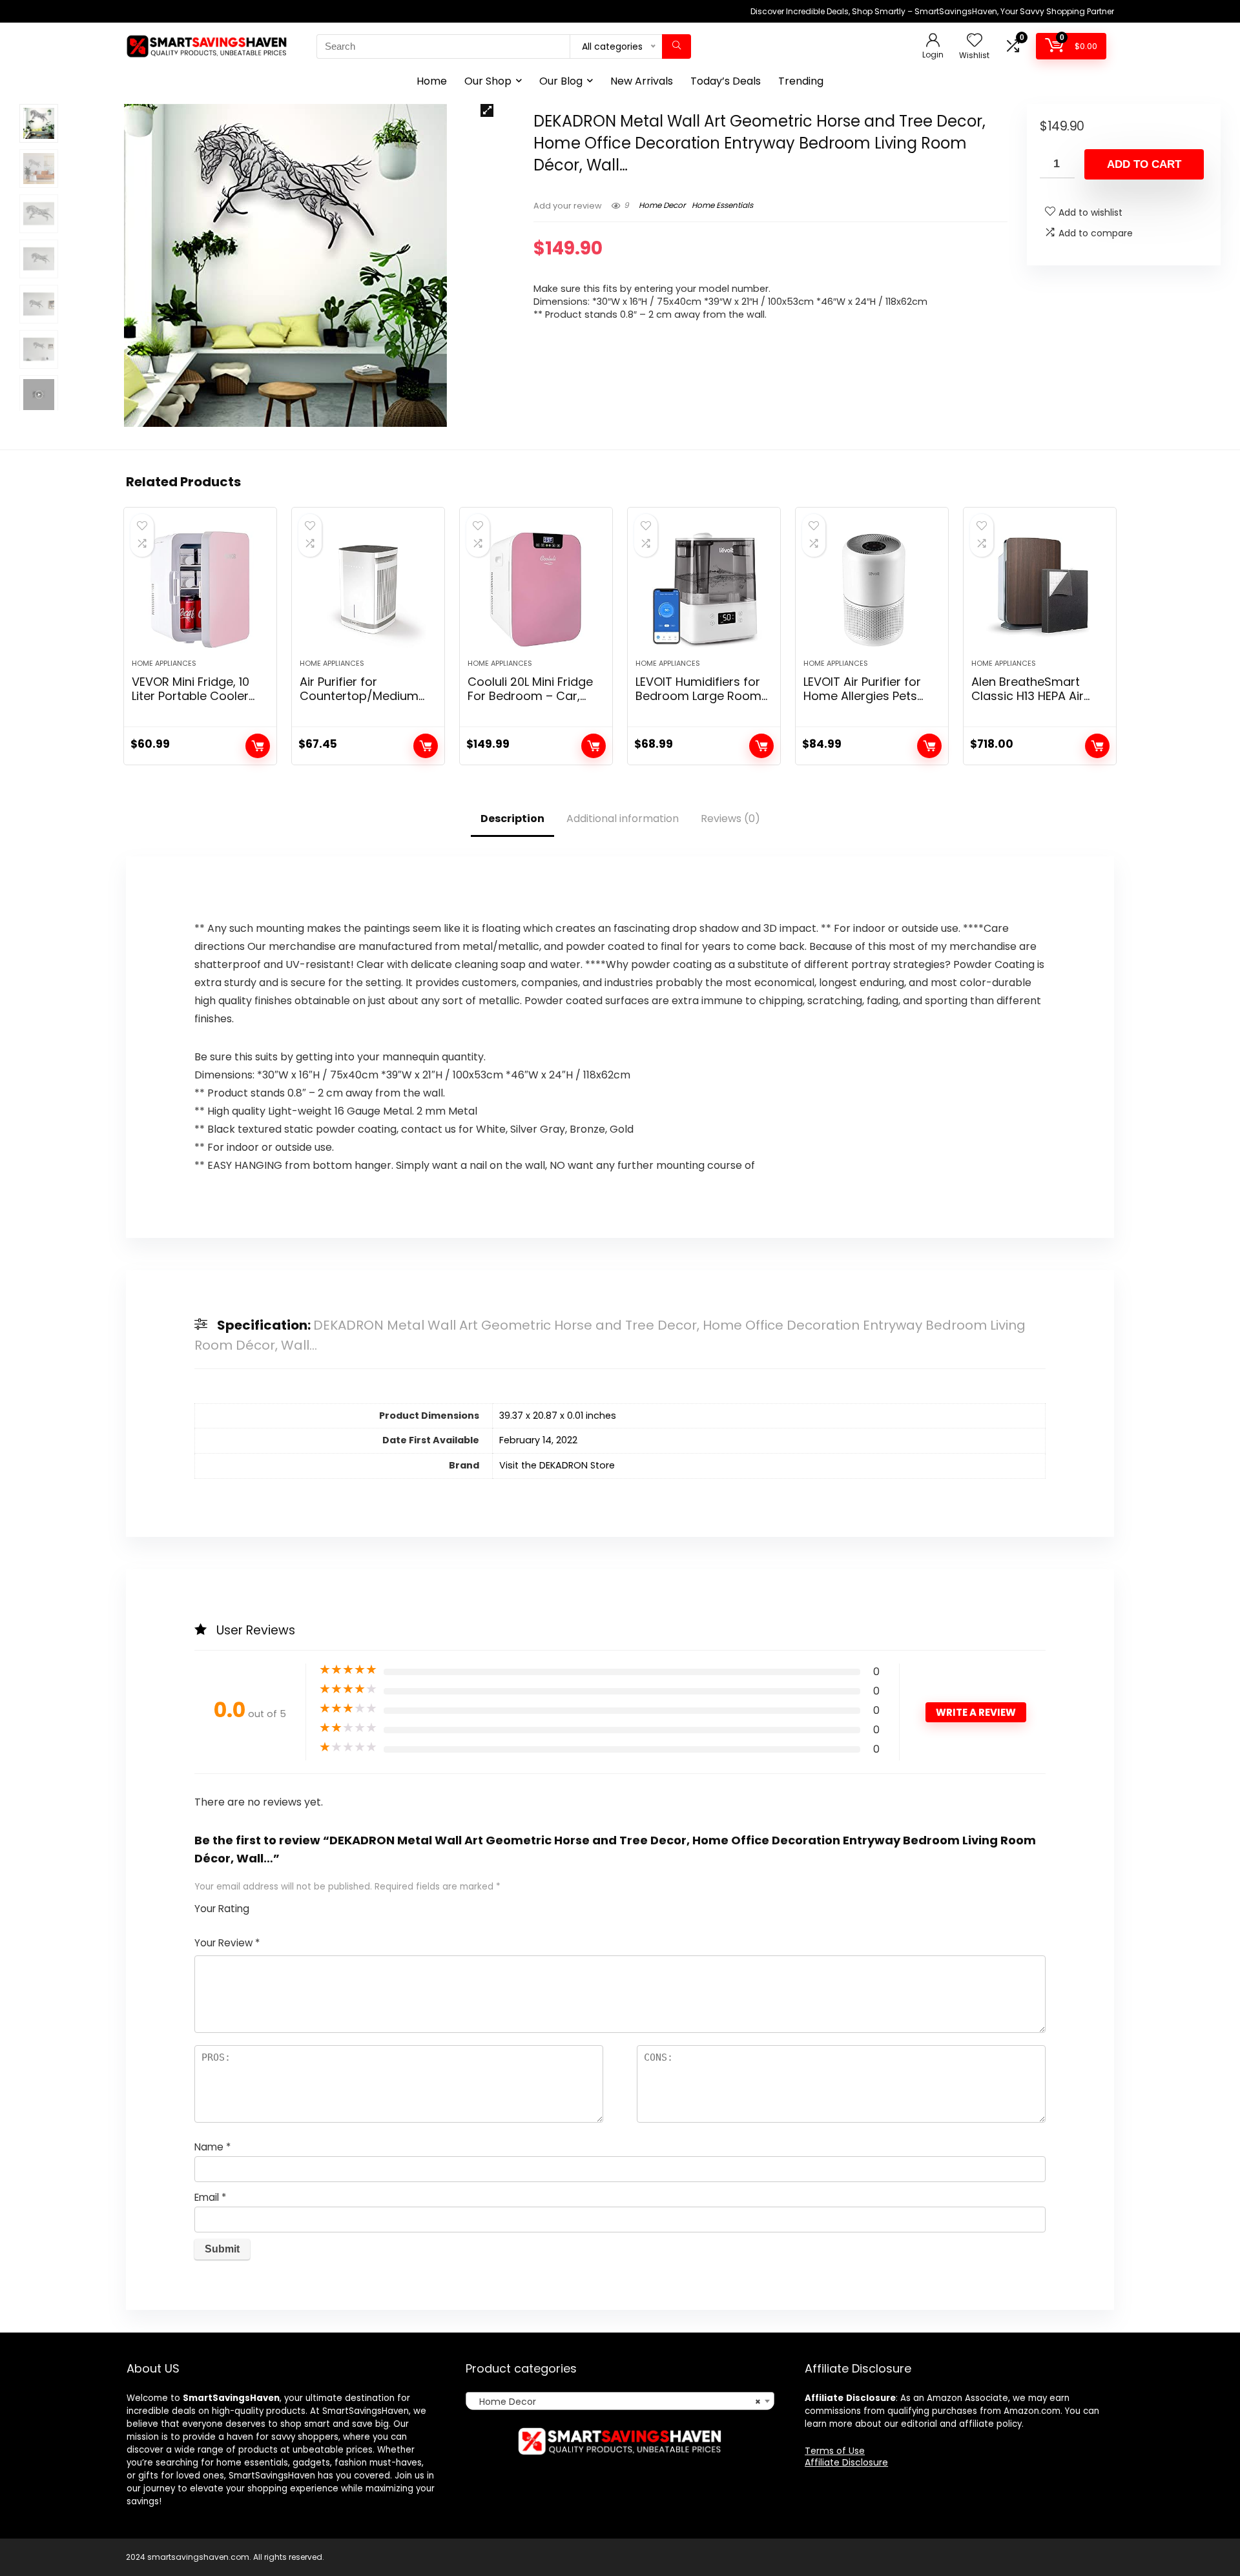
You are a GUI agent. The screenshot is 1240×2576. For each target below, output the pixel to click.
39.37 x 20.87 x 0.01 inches (558, 1416)
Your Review (227, 1943)
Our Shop (488, 81)
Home (432, 81)
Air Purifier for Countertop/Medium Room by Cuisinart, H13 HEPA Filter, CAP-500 (365, 703)
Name (212, 2147)
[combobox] (620, 2401)
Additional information (623, 819)
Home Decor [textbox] (616, 2402)
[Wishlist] (975, 41)
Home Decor (662, 205)
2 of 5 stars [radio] (269, 1905)
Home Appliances (164, 663)
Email (210, 2197)
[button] (487, 110)
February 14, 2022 (538, 1440)
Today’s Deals (726, 81)
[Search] (677, 46)
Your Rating (222, 1909)
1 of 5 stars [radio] (264, 1905)
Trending (801, 81)
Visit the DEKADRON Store (557, 1465)
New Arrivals (642, 81)
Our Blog (561, 81)
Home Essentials (722, 205)
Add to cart (1144, 164)
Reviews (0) (730, 819)
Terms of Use (835, 2451)
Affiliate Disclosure (846, 2462)
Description (512, 819)
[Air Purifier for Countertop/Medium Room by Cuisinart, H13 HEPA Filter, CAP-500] (368, 590)
